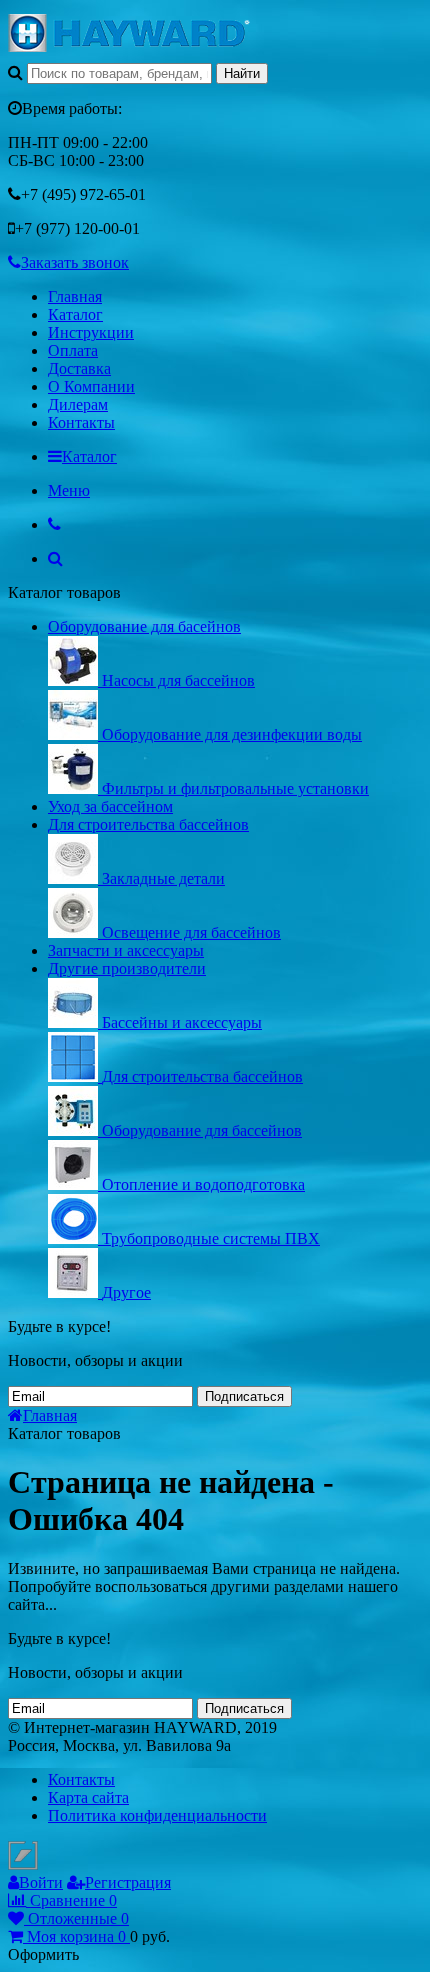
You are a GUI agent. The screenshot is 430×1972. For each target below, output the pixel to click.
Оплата (73, 350)
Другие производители (127, 968)
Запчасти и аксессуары (126, 950)
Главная (75, 296)
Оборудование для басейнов (144, 626)
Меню (69, 490)
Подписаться (244, 1396)
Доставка (79, 368)
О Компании (91, 386)
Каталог (75, 314)
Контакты (81, 422)
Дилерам (78, 404)
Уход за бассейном (110, 806)
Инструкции (91, 332)
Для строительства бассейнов (148, 824)
